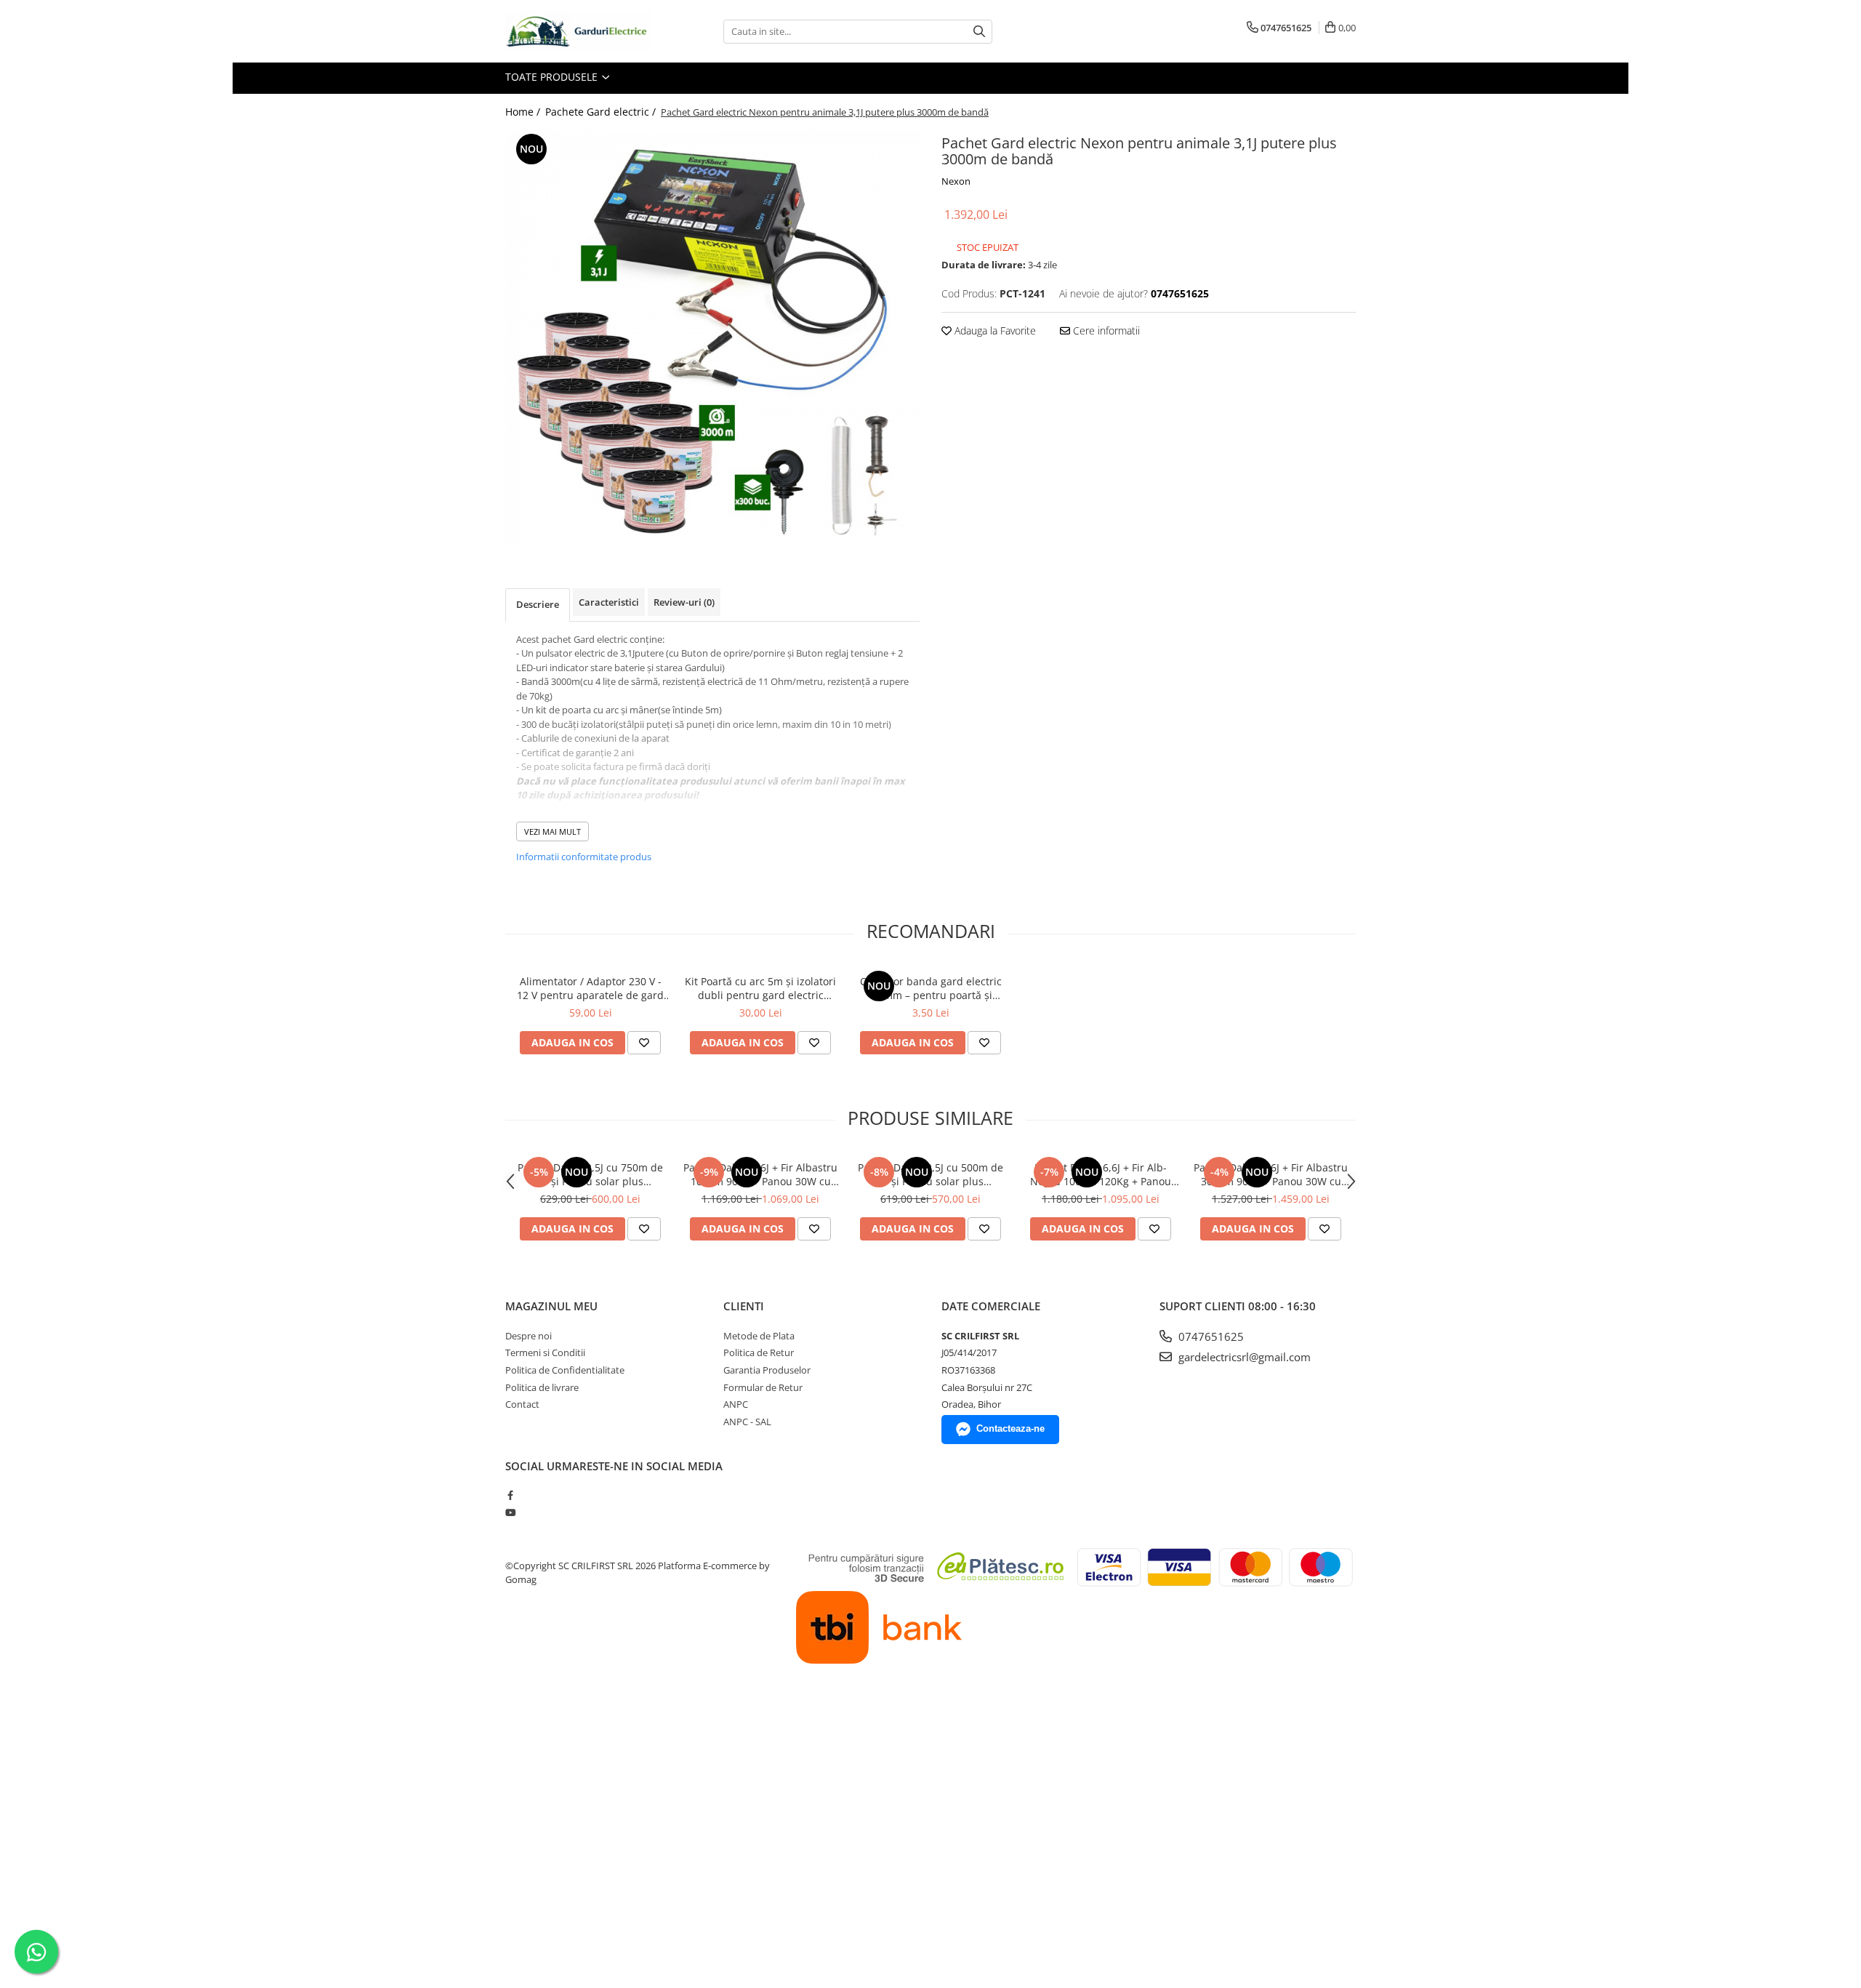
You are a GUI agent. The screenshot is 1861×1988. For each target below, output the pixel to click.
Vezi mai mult (552, 831)
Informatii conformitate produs (584, 857)
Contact (522, 1404)
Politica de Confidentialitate (565, 1370)
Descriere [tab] (538, 604)
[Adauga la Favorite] (644, 1043)
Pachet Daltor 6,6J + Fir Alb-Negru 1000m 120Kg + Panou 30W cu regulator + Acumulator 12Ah (1101, 1174)
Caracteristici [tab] (609, 602)
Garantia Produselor (767, 1370)
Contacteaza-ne (1010, 1428)
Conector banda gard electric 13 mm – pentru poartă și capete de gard (931, 988)
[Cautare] (979, 32)
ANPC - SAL (747, 1422)
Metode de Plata (759, 1336)
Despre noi (528, 1336)
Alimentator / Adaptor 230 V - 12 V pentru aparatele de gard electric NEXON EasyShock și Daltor (590, 988)
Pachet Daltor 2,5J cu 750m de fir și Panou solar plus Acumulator (590, 1174)
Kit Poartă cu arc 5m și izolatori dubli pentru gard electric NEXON (760, 988)
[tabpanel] (712, 337)
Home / (524, 112)
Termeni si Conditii (545, 1352)
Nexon (956, 181)
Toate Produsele (553, 77)
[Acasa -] (578, 31)
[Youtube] (510, 1512)
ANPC (736, 1404)
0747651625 (1210, 1336)
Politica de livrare (542, 1387)
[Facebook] (510, 1495)
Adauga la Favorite (994, 330)
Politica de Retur (759, 1352)
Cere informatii (1105, 330)
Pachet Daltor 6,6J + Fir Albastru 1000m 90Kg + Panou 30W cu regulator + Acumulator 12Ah (760, 1174)
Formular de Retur (763, 1387)
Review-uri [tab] (684, 602)
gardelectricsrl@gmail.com (1243, 1357)
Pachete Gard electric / (602, 112)
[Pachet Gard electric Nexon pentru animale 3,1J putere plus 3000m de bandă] (712, 337)
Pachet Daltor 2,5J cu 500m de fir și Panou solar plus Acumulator (930, 1174)
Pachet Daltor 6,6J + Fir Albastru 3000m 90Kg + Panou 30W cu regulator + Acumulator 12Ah (1271, 1174)
